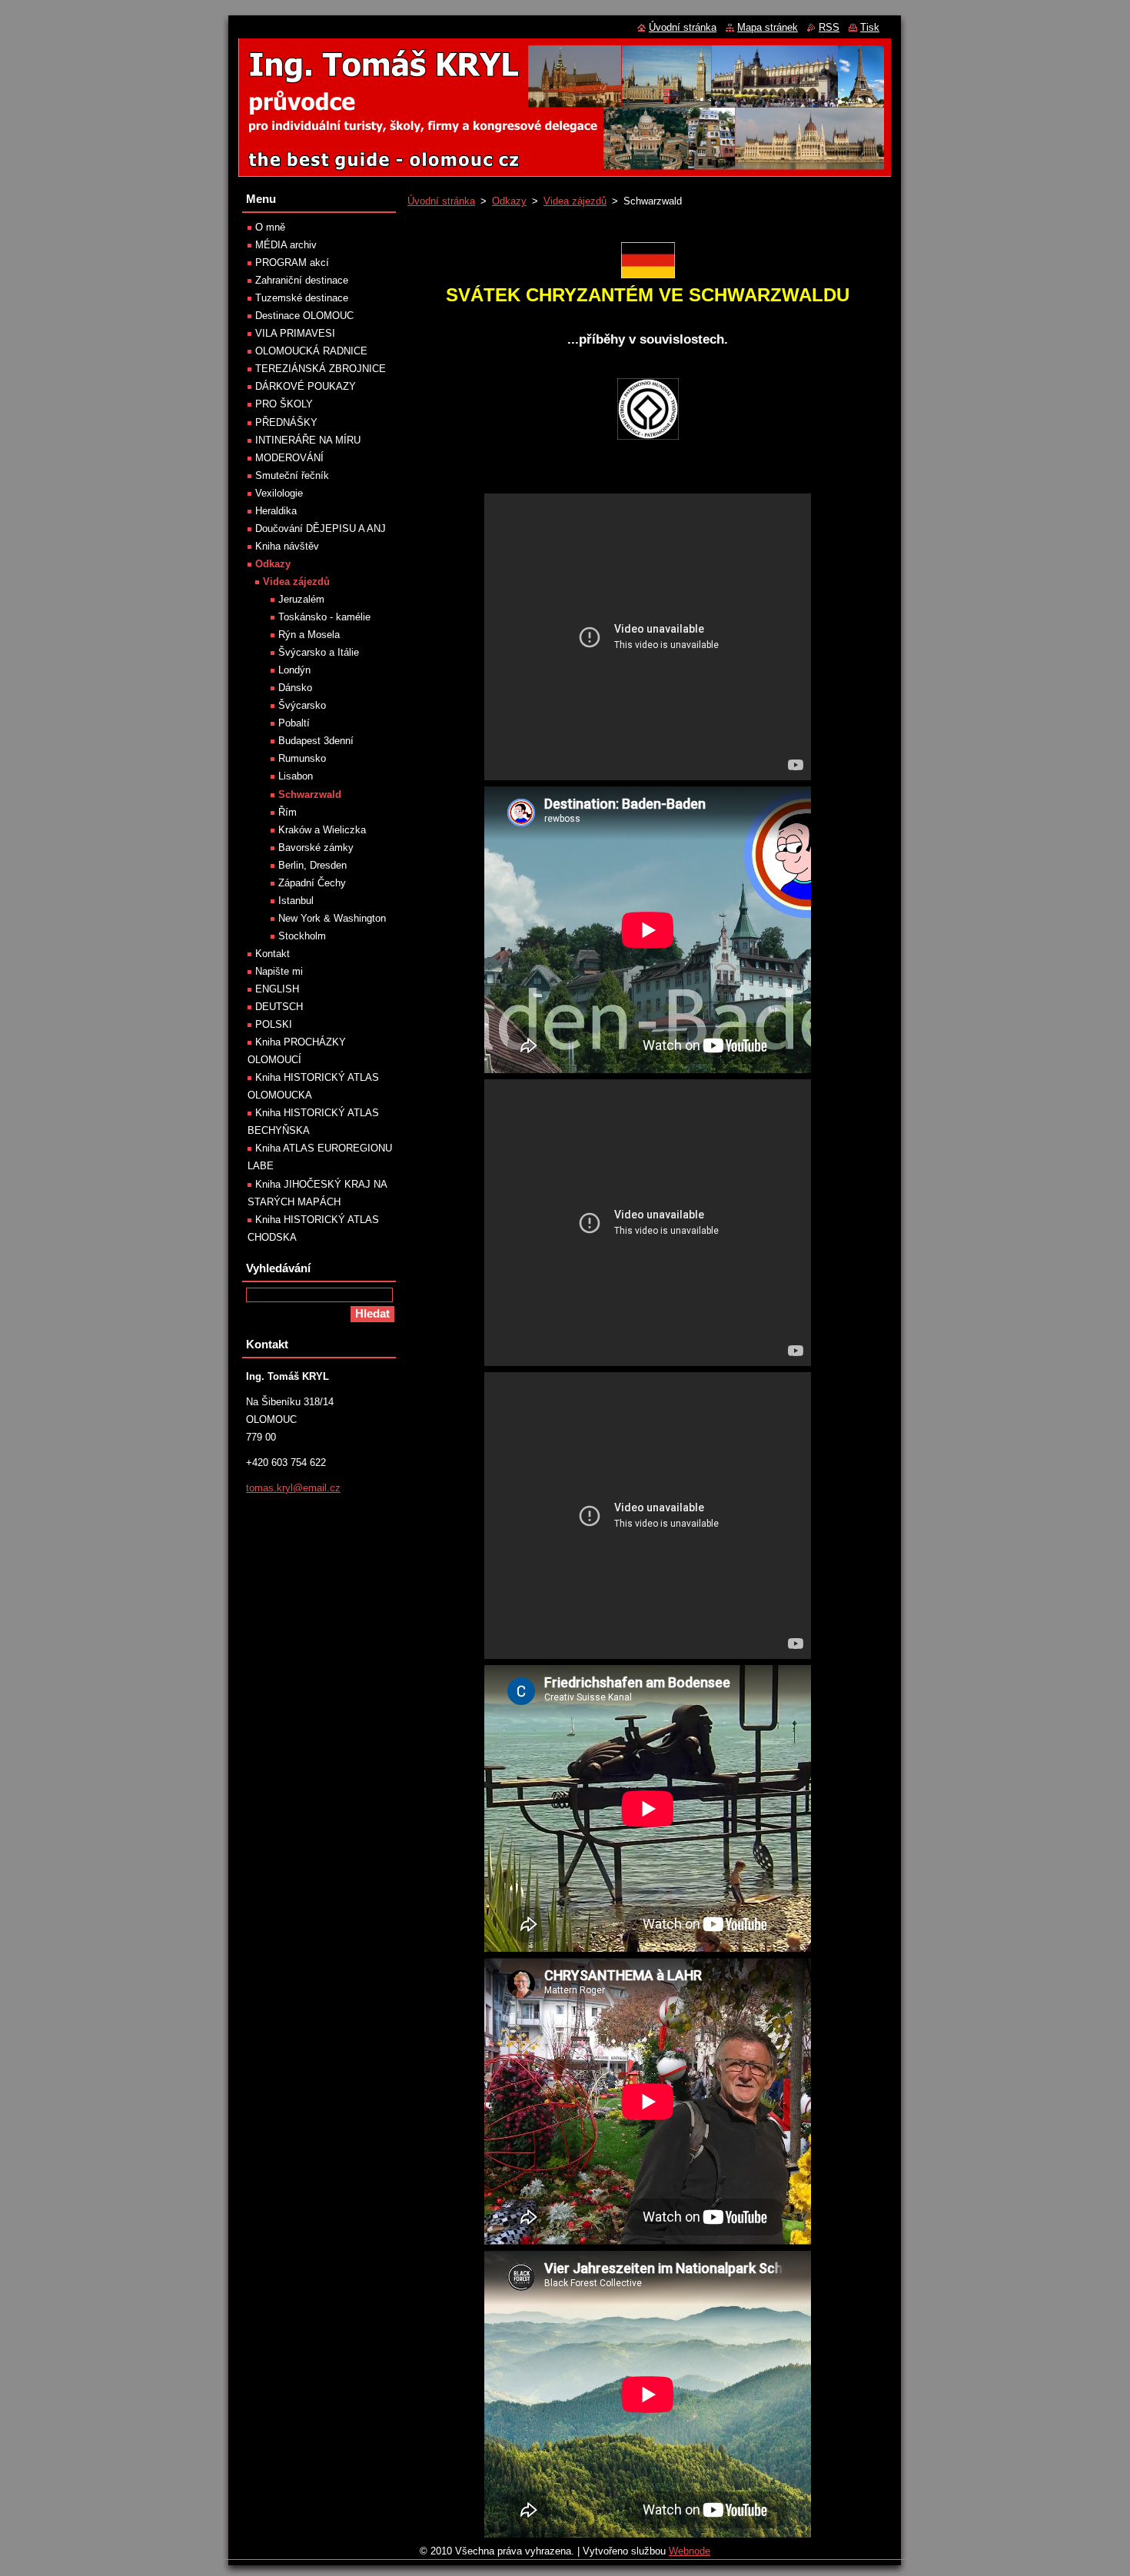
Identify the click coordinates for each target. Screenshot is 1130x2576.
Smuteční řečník (292, 475)
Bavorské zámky (316, 848)
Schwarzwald (310, 794)
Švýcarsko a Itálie (319, 652)
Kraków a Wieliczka (322, 830)
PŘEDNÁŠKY (286, 422)
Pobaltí (294, 723)
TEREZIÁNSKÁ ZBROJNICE (321, 369)
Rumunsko (302, 758)
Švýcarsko (302, 705)
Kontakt (273, 954)
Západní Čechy (312, 883)
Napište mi (279, 971)
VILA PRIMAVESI (295, 333)
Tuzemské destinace (302, 298)
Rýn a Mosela (309, 635)
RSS (829, 27)
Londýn (294, 670)
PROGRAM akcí (292, 263)
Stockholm (302, 936)
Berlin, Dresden (312, 865)
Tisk (870, 27)
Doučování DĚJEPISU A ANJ (321, 528)
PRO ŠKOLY (284, 404)
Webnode (690, 2551)
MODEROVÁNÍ (289, 458)
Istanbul (296, 901)
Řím (287, 812)
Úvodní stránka (441, 201)
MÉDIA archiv (286, 245)
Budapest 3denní (316, 741)
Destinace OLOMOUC (304, 316)
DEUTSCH (279, 1007)
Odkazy (509, 201)
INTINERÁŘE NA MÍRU (308, 440)
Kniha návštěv (287, 546)
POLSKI (274, 1024)
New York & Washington (332, 918)
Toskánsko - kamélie (324, 617)
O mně (270, 227)
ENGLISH (277, 989)
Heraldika (276, 511)
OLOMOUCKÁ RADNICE (311, 351)
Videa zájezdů (575, 201)
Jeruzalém (301, 599)
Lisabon (296, 776)
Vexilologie (279, 493)
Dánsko (295, 688)
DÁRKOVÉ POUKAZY (306, 386)
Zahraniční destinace (302, 280)
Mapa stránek (768, 27)
